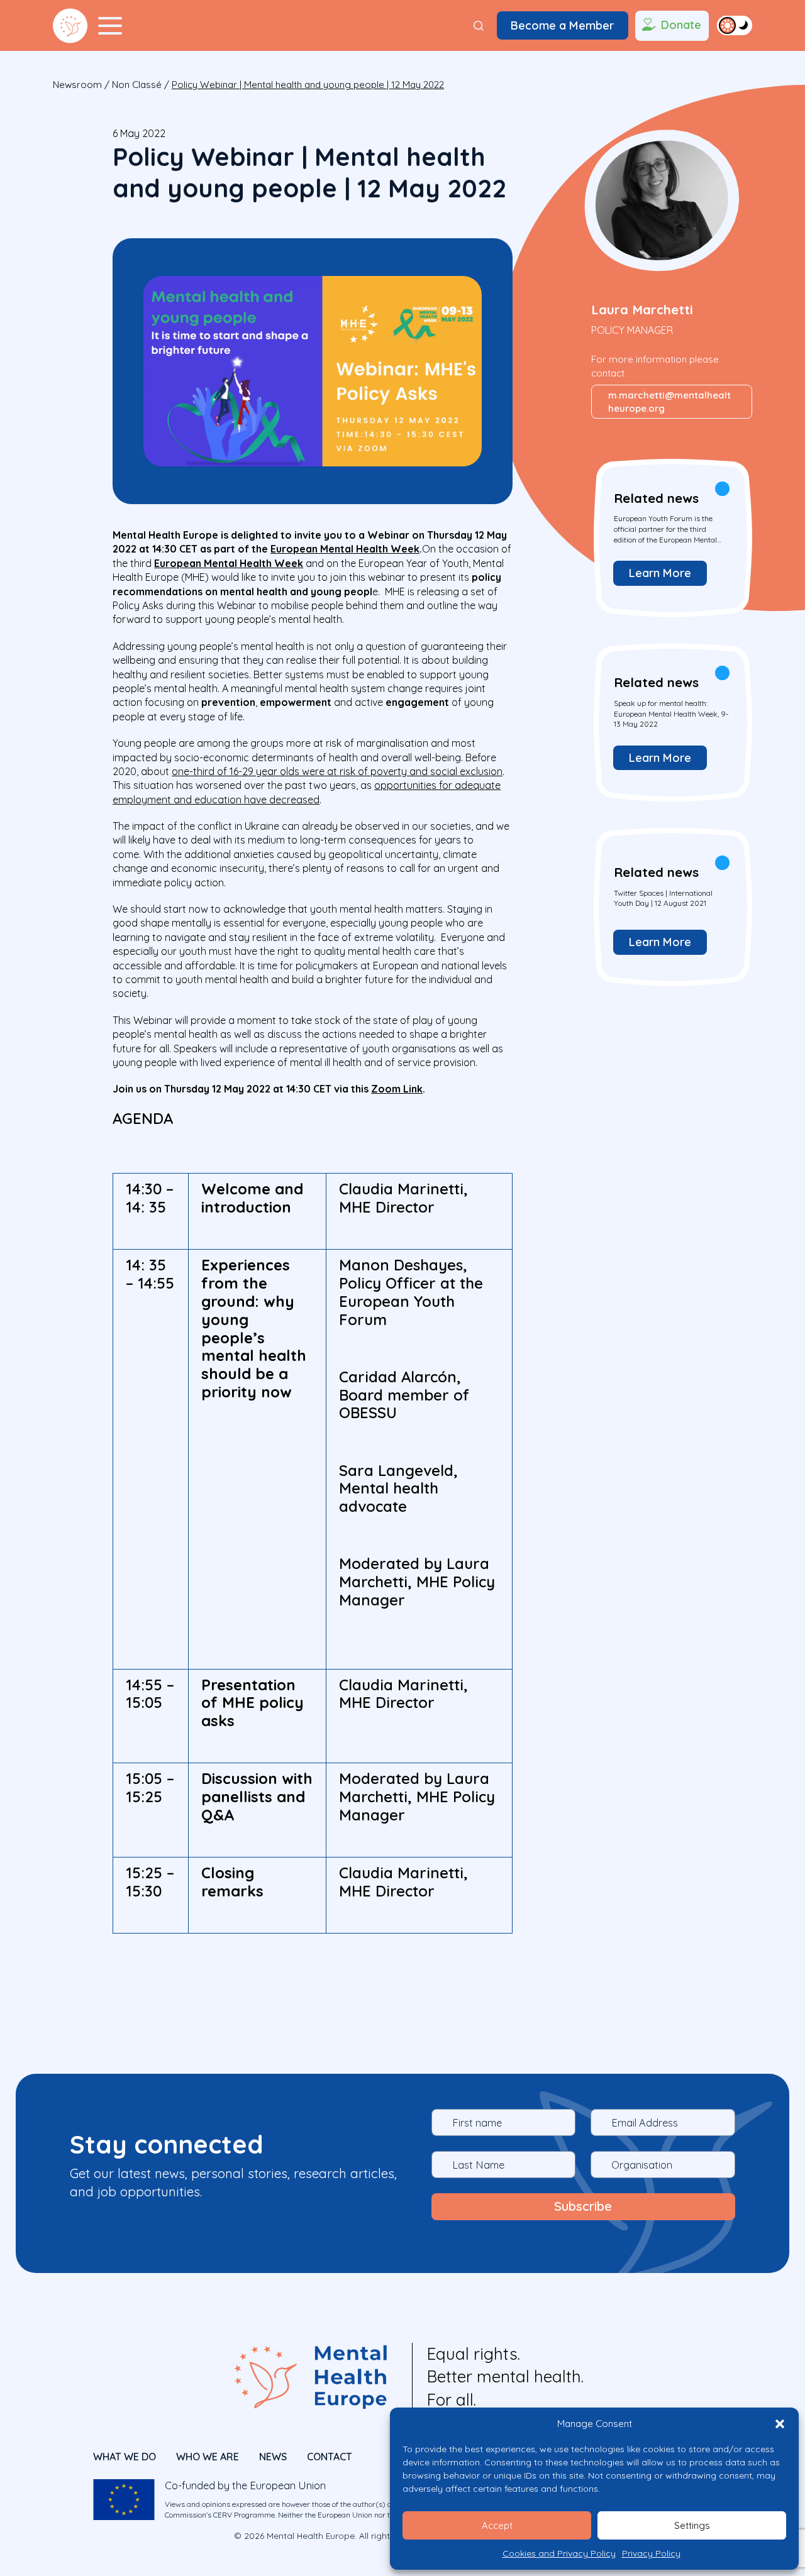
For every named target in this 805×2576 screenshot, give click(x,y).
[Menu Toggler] (110, 26)
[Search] (479, 26)
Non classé (137, 85)
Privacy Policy (651, 2553)
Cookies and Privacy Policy (559, 2553)
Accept (497, 2525)
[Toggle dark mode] (735, 25)
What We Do (125, 2457)
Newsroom (77, 85)
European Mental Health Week (345, 549)
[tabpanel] (672, 537)
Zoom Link (397, 1089)
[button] (780, 2424)
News (273, 2457)
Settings (692, 2525)
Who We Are (208, 2457)
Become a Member (562, 25)
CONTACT (330, 2457)
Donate (681, 25)
